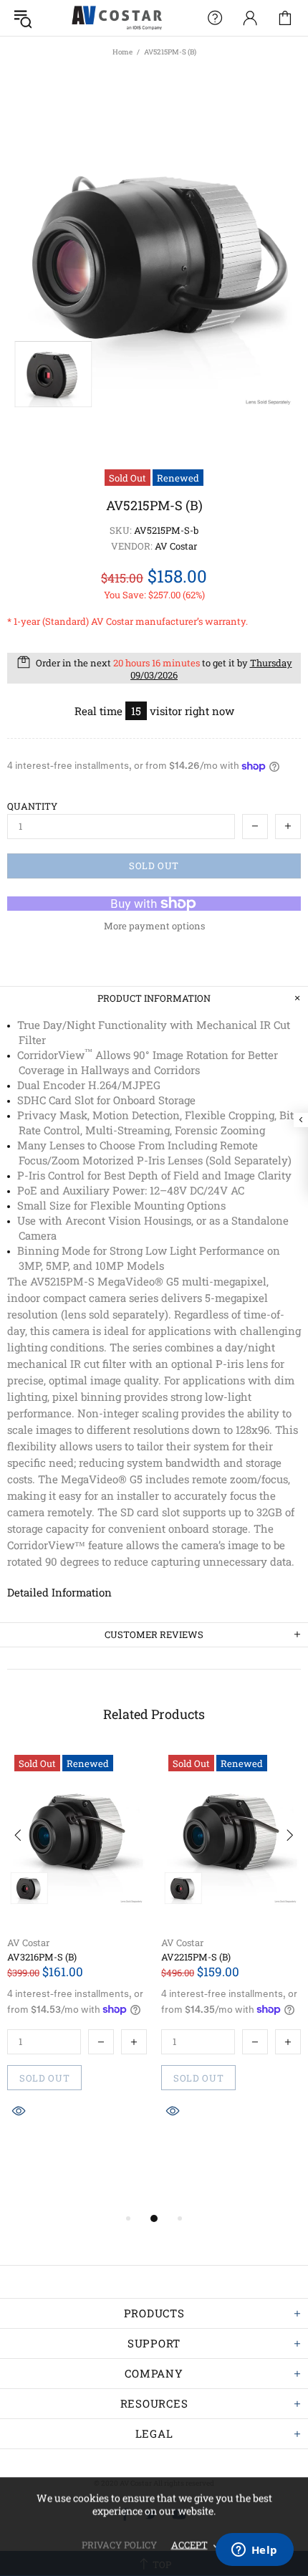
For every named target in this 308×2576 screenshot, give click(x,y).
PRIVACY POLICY (119, 2544)
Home (122, 52)
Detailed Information (59, 1592)
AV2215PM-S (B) (196, 1957)
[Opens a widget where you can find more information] (254, 2551)
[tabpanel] (77, 1965)
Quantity (32, 806)
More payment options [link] (154, 926)
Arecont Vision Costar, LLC (117, 18)
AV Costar (28, 1943)
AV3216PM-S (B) (42, 1957)
